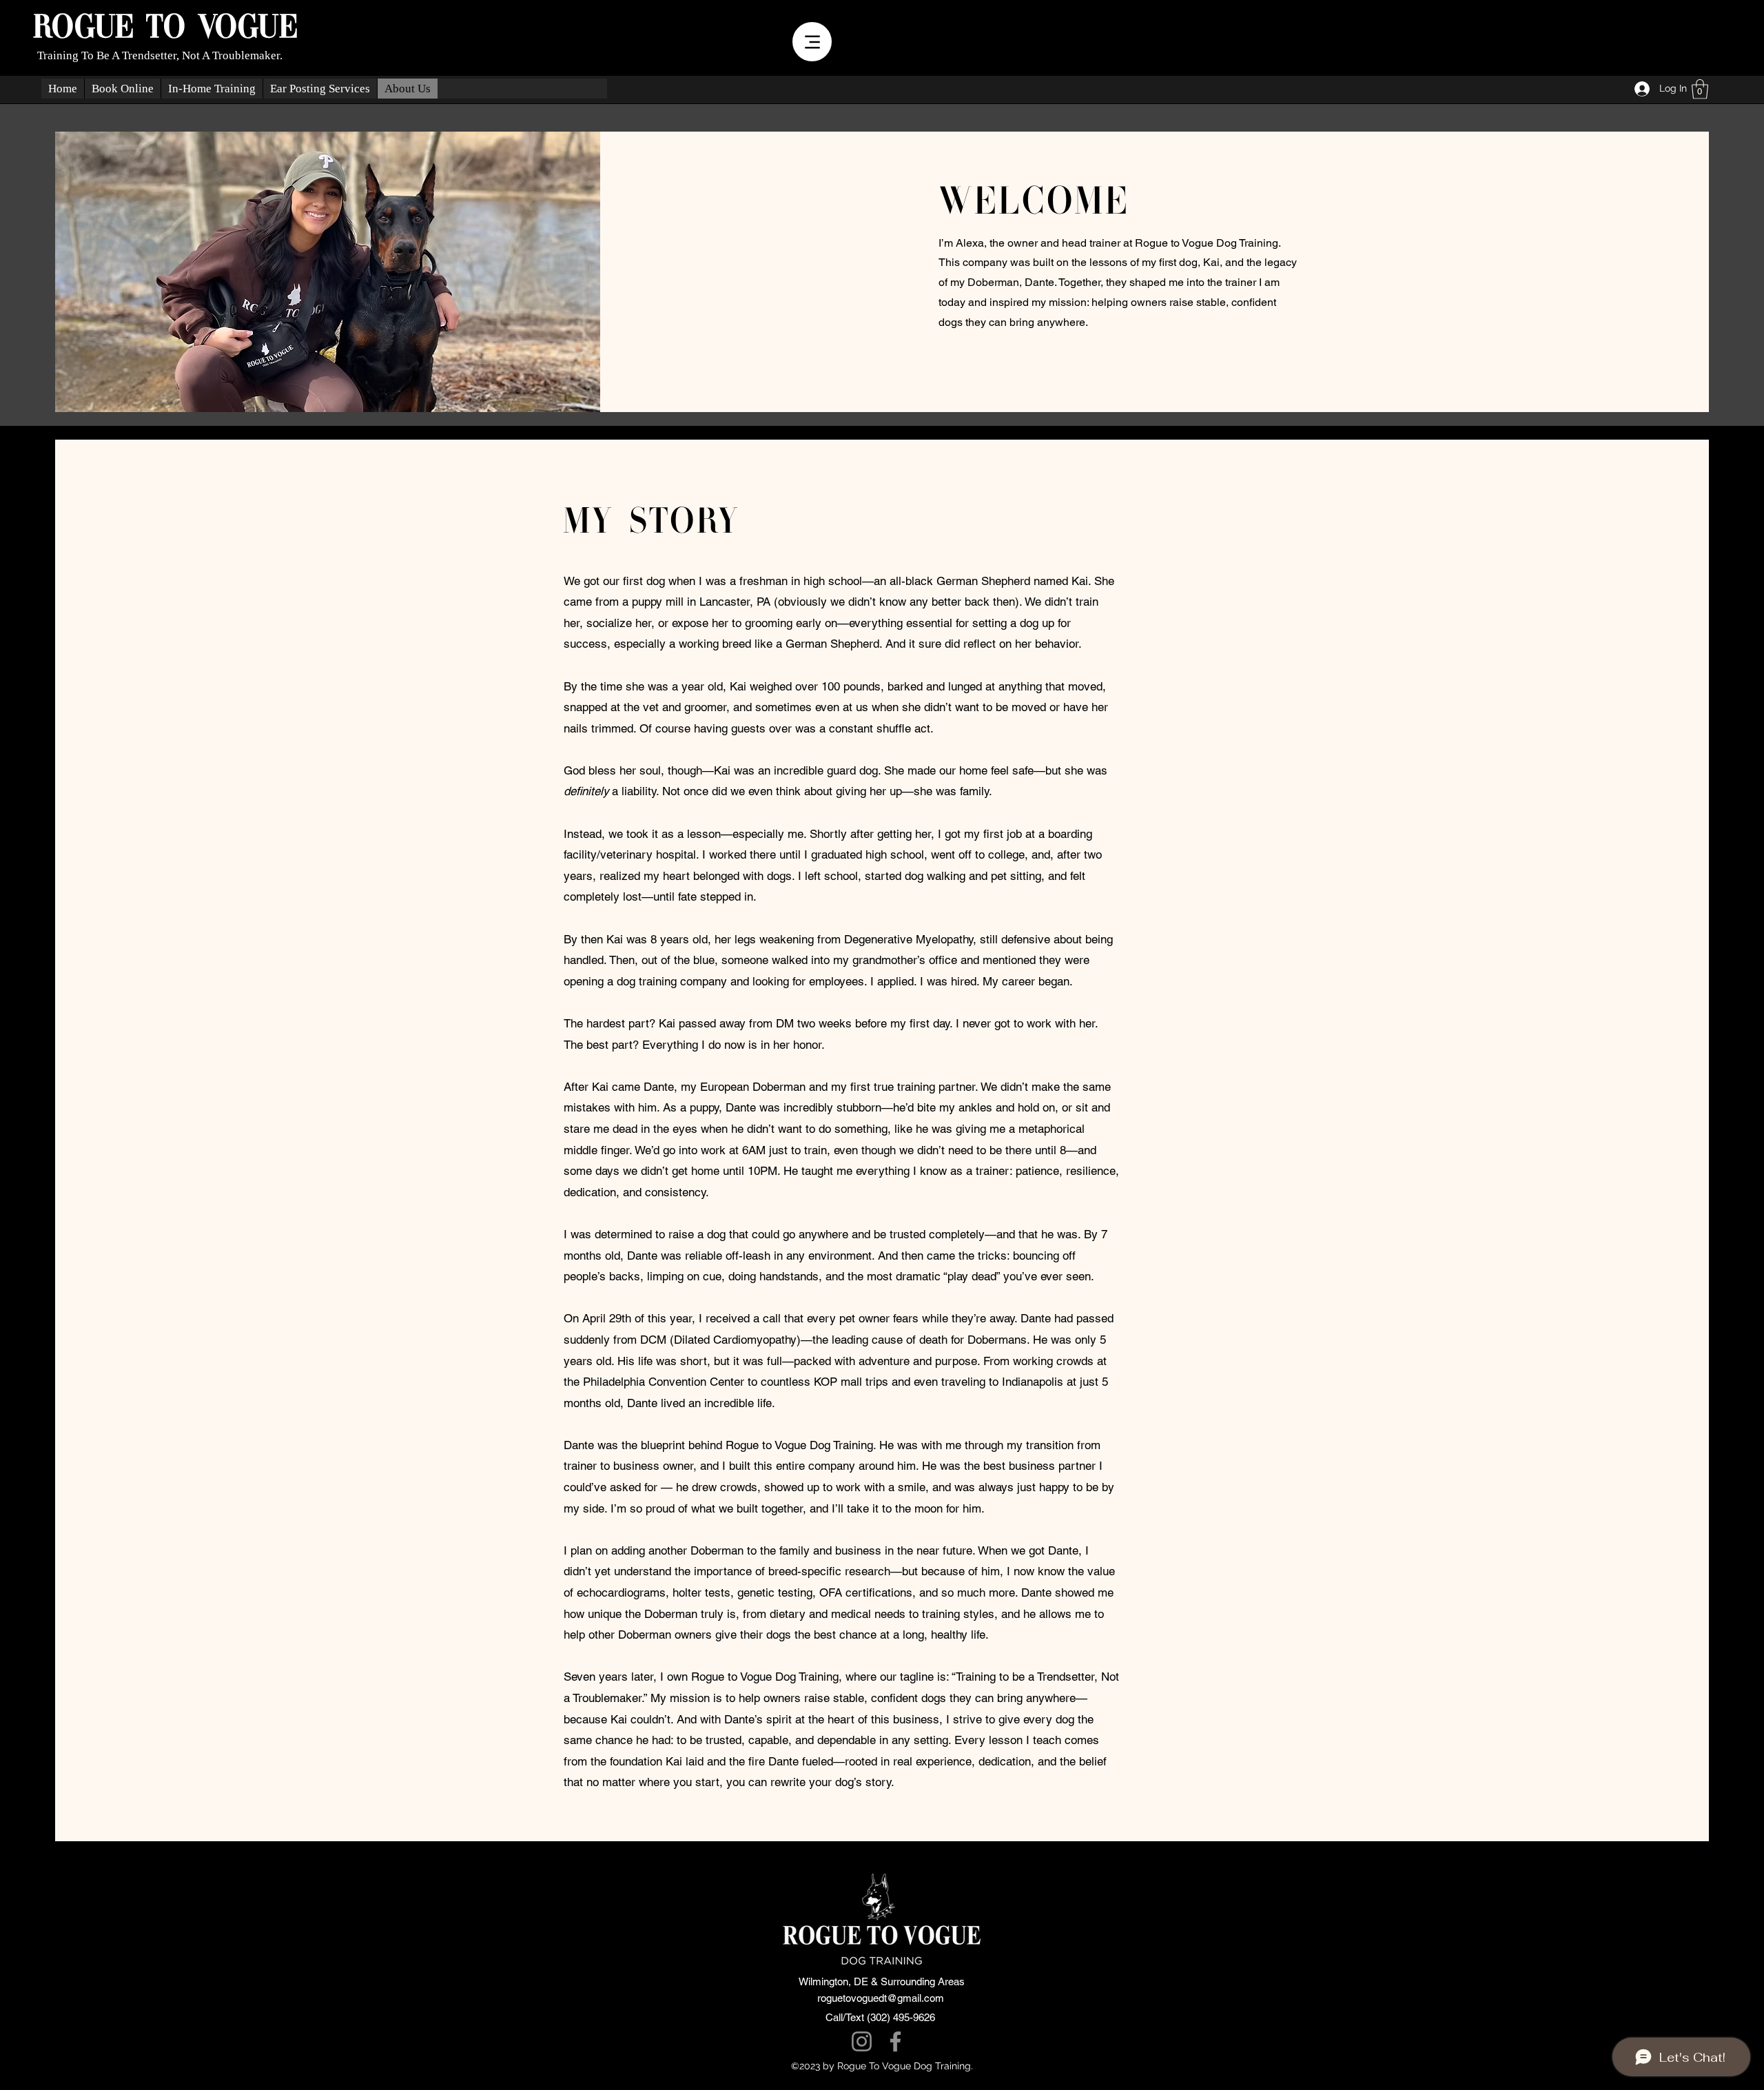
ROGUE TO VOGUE (166, 28)
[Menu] (812, 42)
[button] (1700, 89)
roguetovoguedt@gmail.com (881, 1998)
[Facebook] (895, 2041)
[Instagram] (862, 2041)
